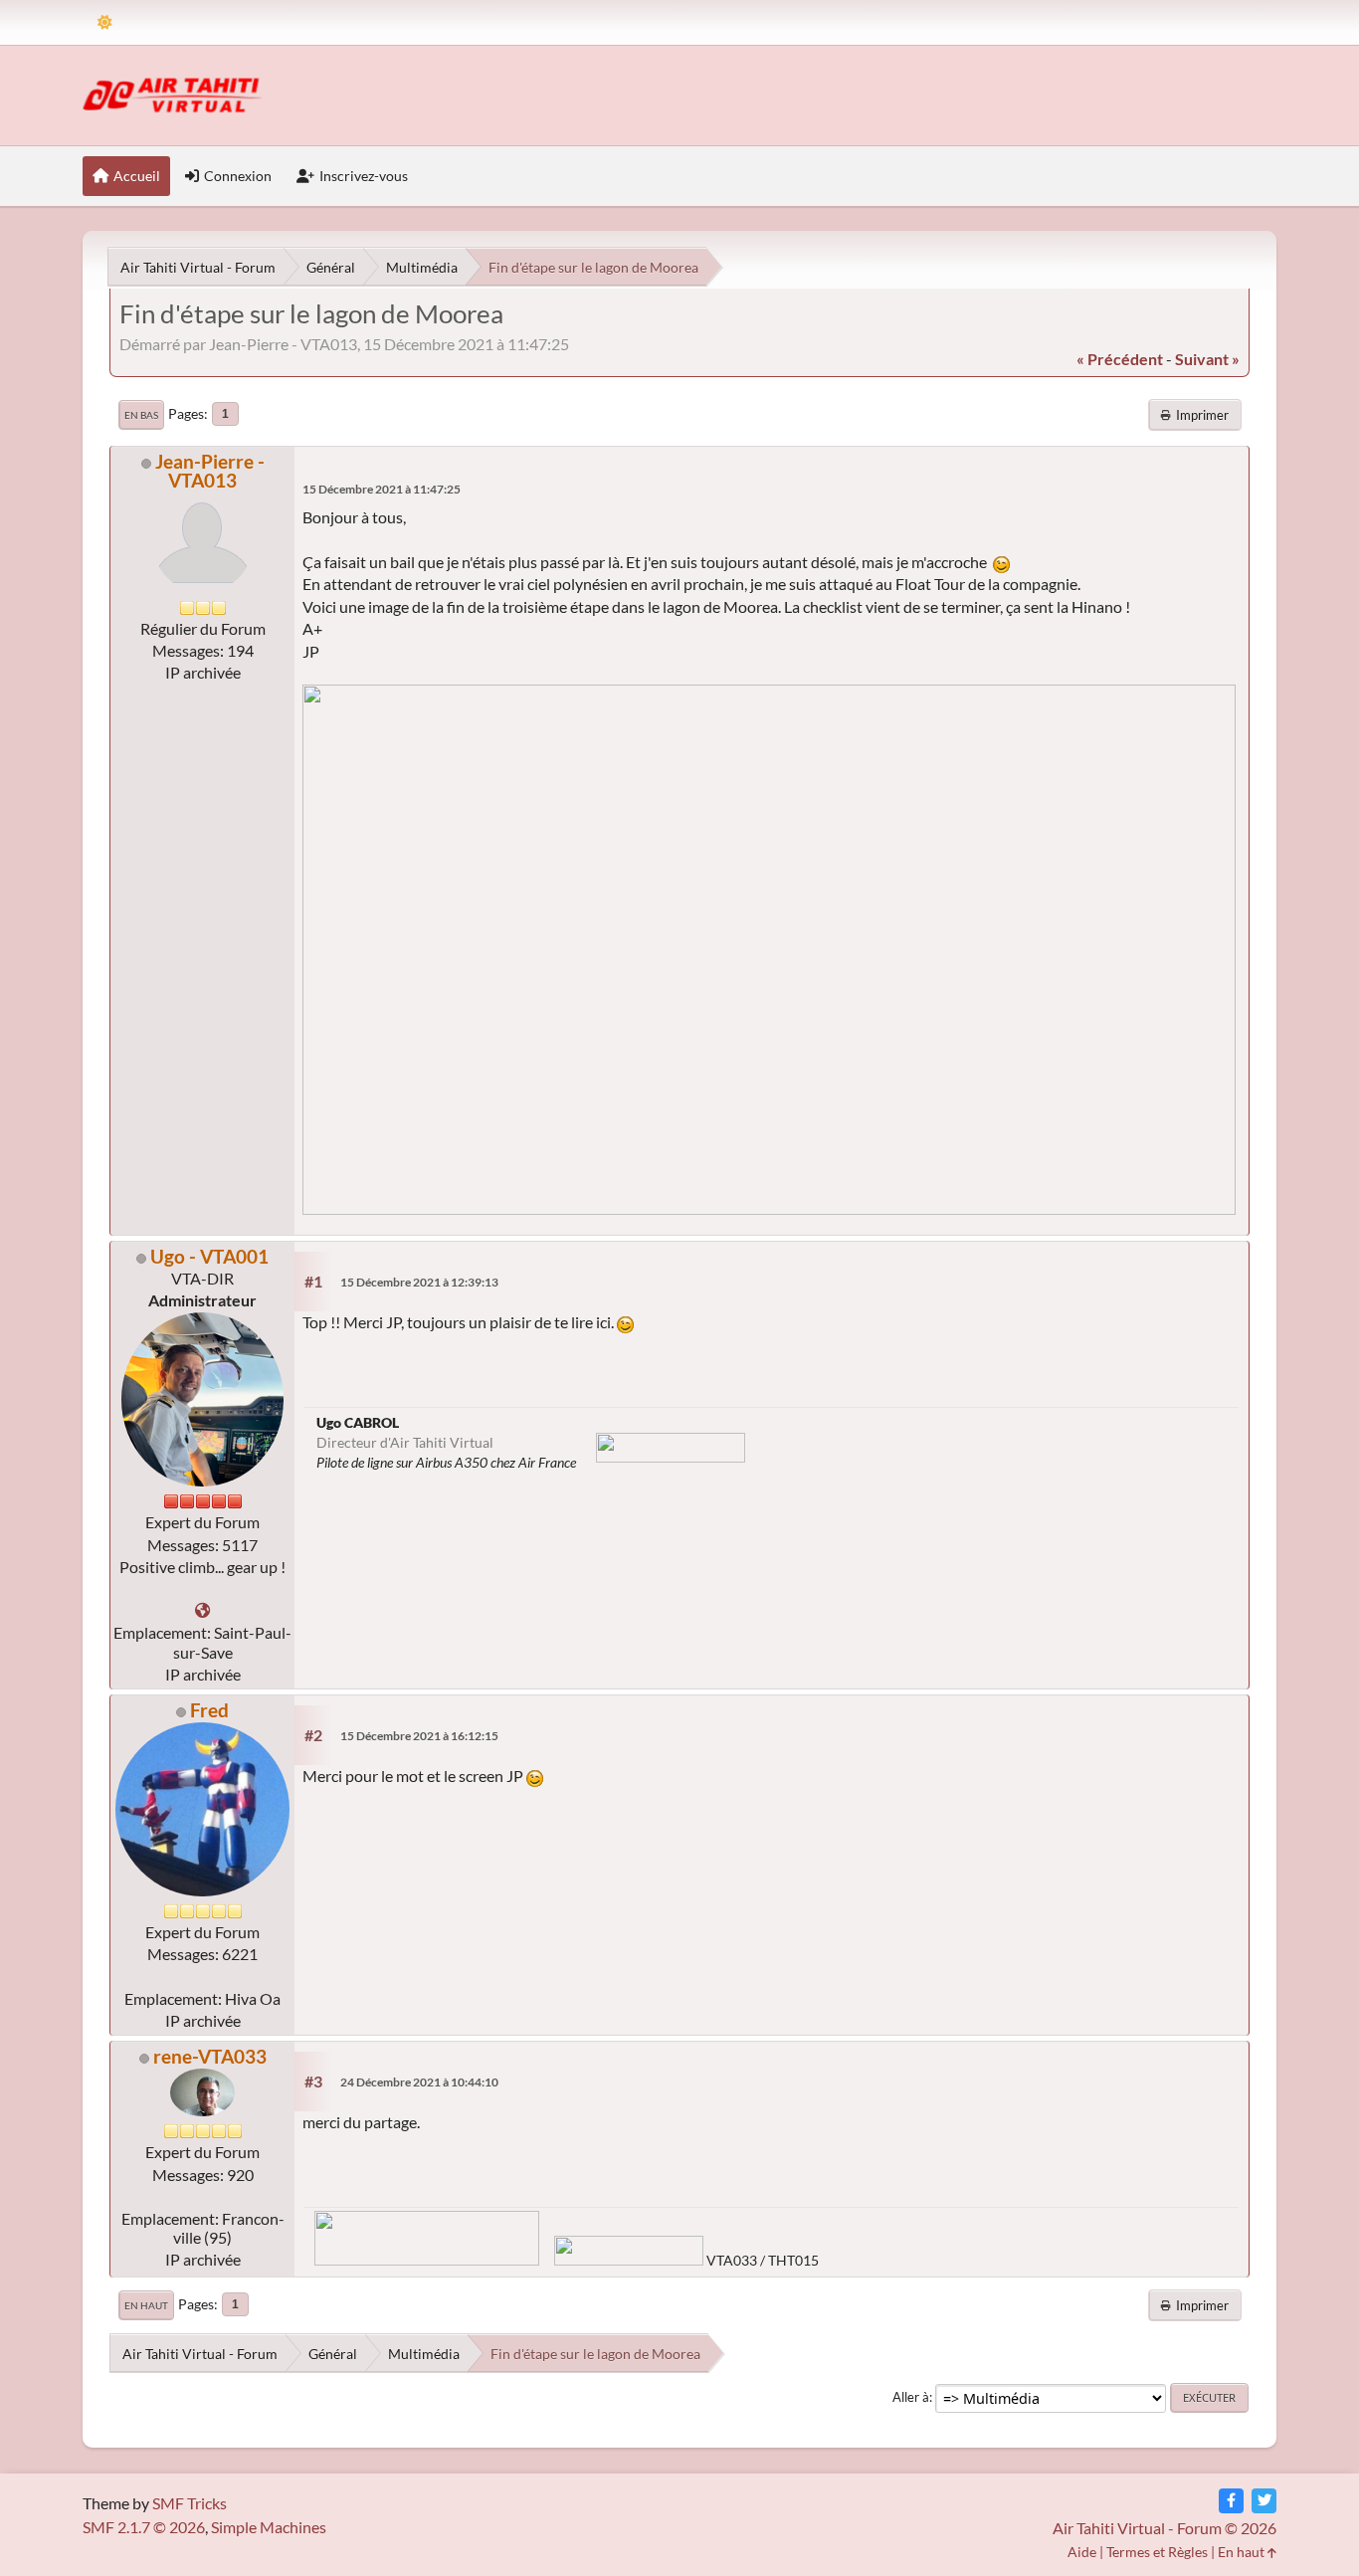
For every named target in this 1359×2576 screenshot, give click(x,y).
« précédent (1120, 359)
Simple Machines (269, 2527)
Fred (209, 1710)
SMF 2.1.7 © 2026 (144, 2527)
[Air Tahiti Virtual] (202, 1610)
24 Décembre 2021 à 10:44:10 (419, 2082)
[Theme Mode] (105, 22)
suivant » (1207, 359)
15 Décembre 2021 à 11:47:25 (382, 489)
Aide (1082, 2552)
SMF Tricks (190, 2503)
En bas (141, 415)
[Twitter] (1264, 2501)
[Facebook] (1231, 2501)
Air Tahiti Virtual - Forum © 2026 (1165, 2528)
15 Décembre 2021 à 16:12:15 (419, 1736)
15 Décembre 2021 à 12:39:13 (419, 1282)
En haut (146, 2305)
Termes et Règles (1157, 2552)
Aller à (911, 2397)
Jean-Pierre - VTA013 (210, 471)
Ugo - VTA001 (209, 1256)
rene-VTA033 (210, 2056)
